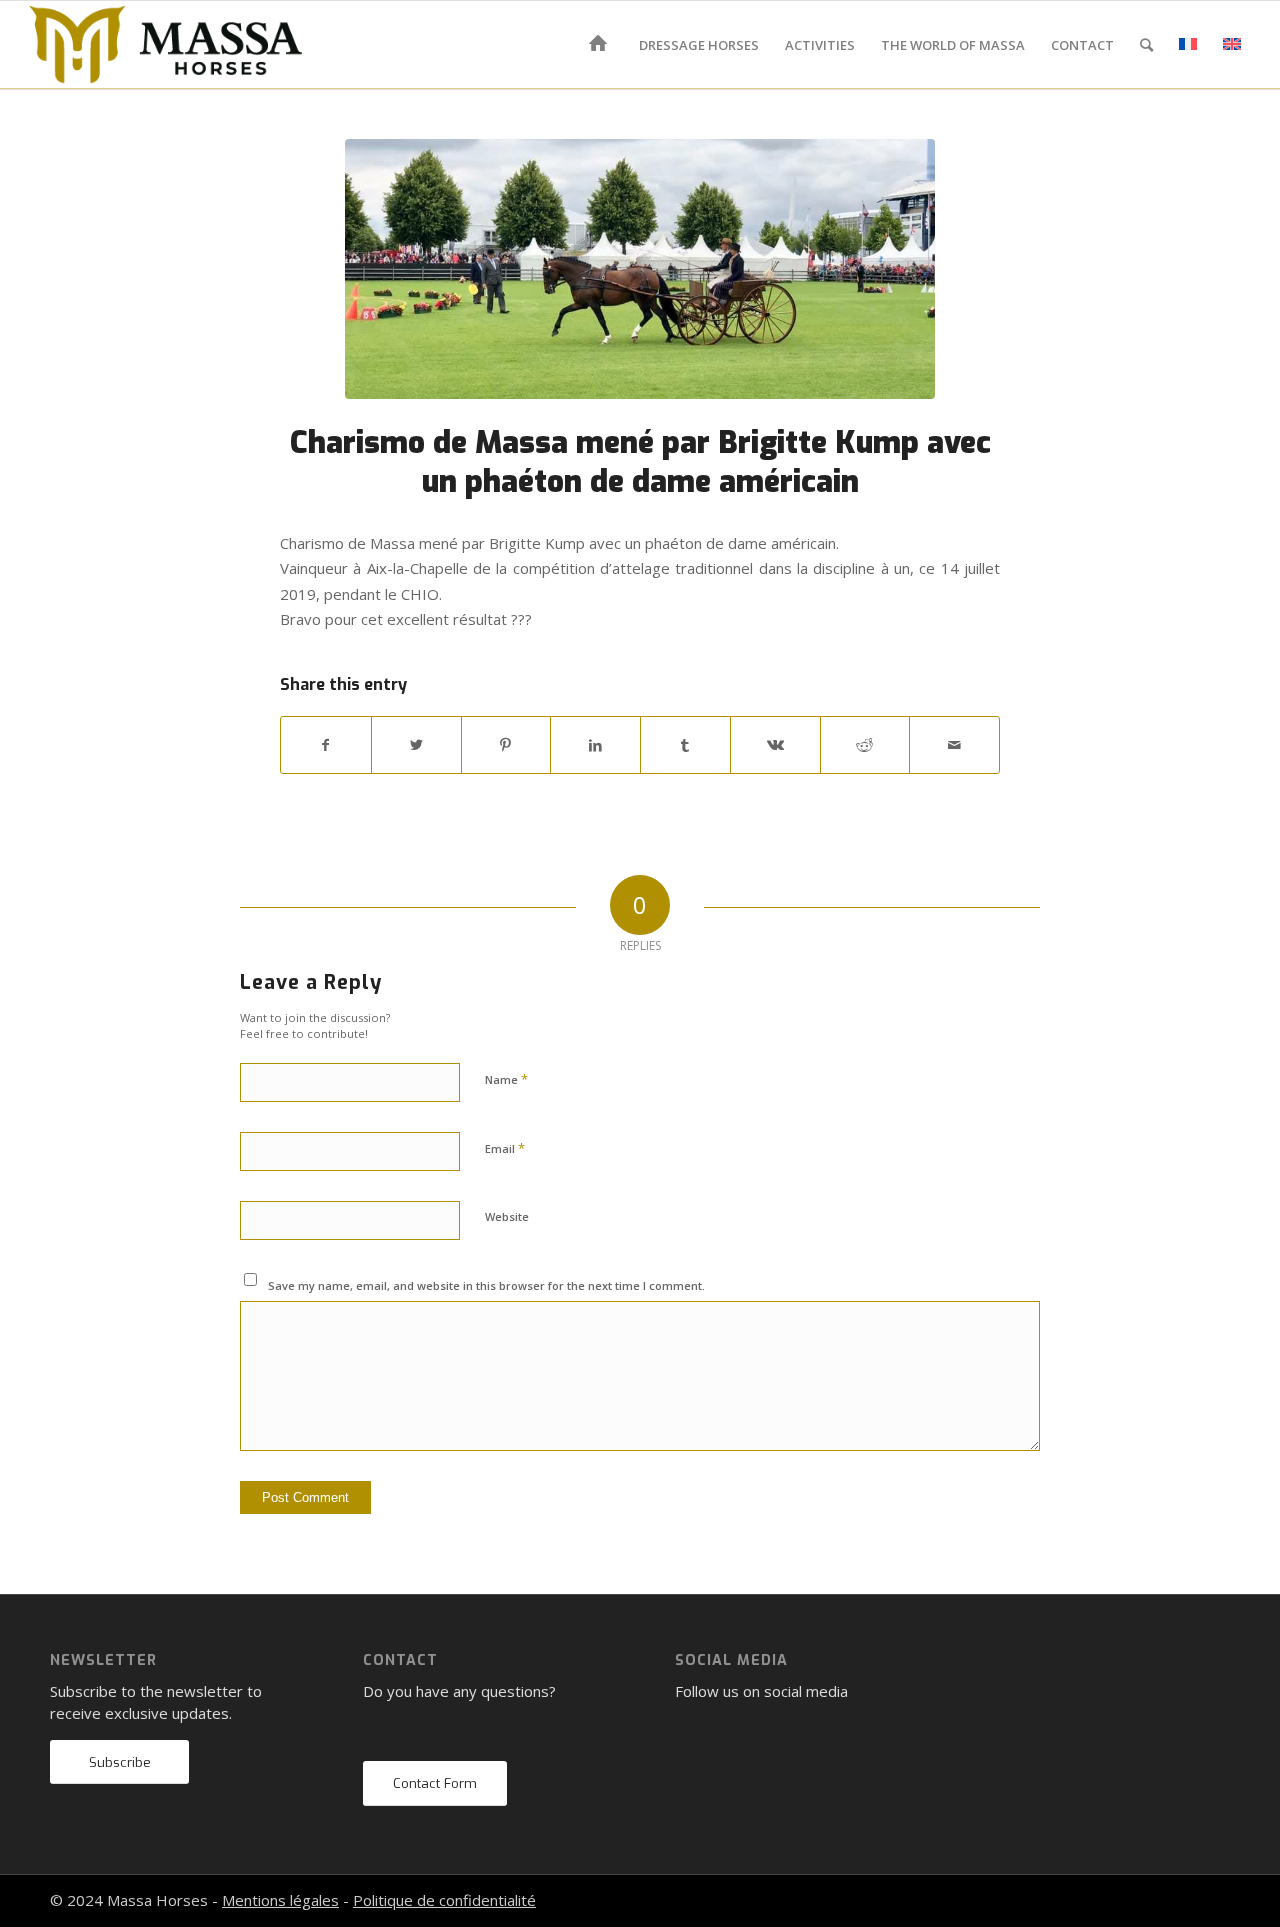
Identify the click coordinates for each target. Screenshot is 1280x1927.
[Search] (1146, 45)
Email (505, 1148)
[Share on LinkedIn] (595, 745)
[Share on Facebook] (326, 745)
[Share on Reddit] (865, 745)
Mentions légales (280, 1900)
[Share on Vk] (775, 745)
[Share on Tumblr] (685, 745)
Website (507, 1216)
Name (506, 1079)
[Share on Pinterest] (506, 745)
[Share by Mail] (954, 745)
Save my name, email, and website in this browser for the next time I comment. (486, 1285)
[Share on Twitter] (416, 745)
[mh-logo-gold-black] (166, 45)
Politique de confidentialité (444, 1900)
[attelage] (640, 269)
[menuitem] (601, 45)
